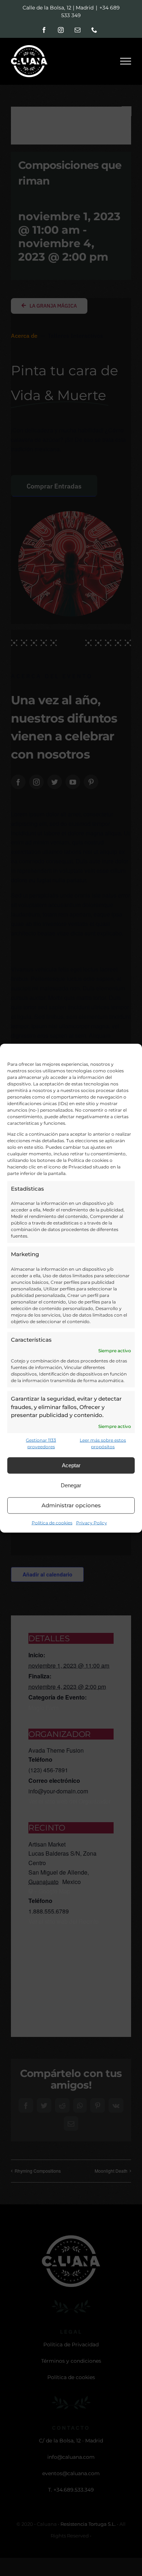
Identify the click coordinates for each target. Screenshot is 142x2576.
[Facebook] (44, 30)
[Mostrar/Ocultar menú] (126, 61)
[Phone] (94, 30)
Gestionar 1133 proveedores (41, 1443)
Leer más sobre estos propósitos (103, 1443)
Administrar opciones (71, 1505)
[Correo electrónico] (78, 30)
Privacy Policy (92, 1522)
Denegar (71, 1485)
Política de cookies (52, 1522)
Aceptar (71, 1465)
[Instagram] (61, 30)
